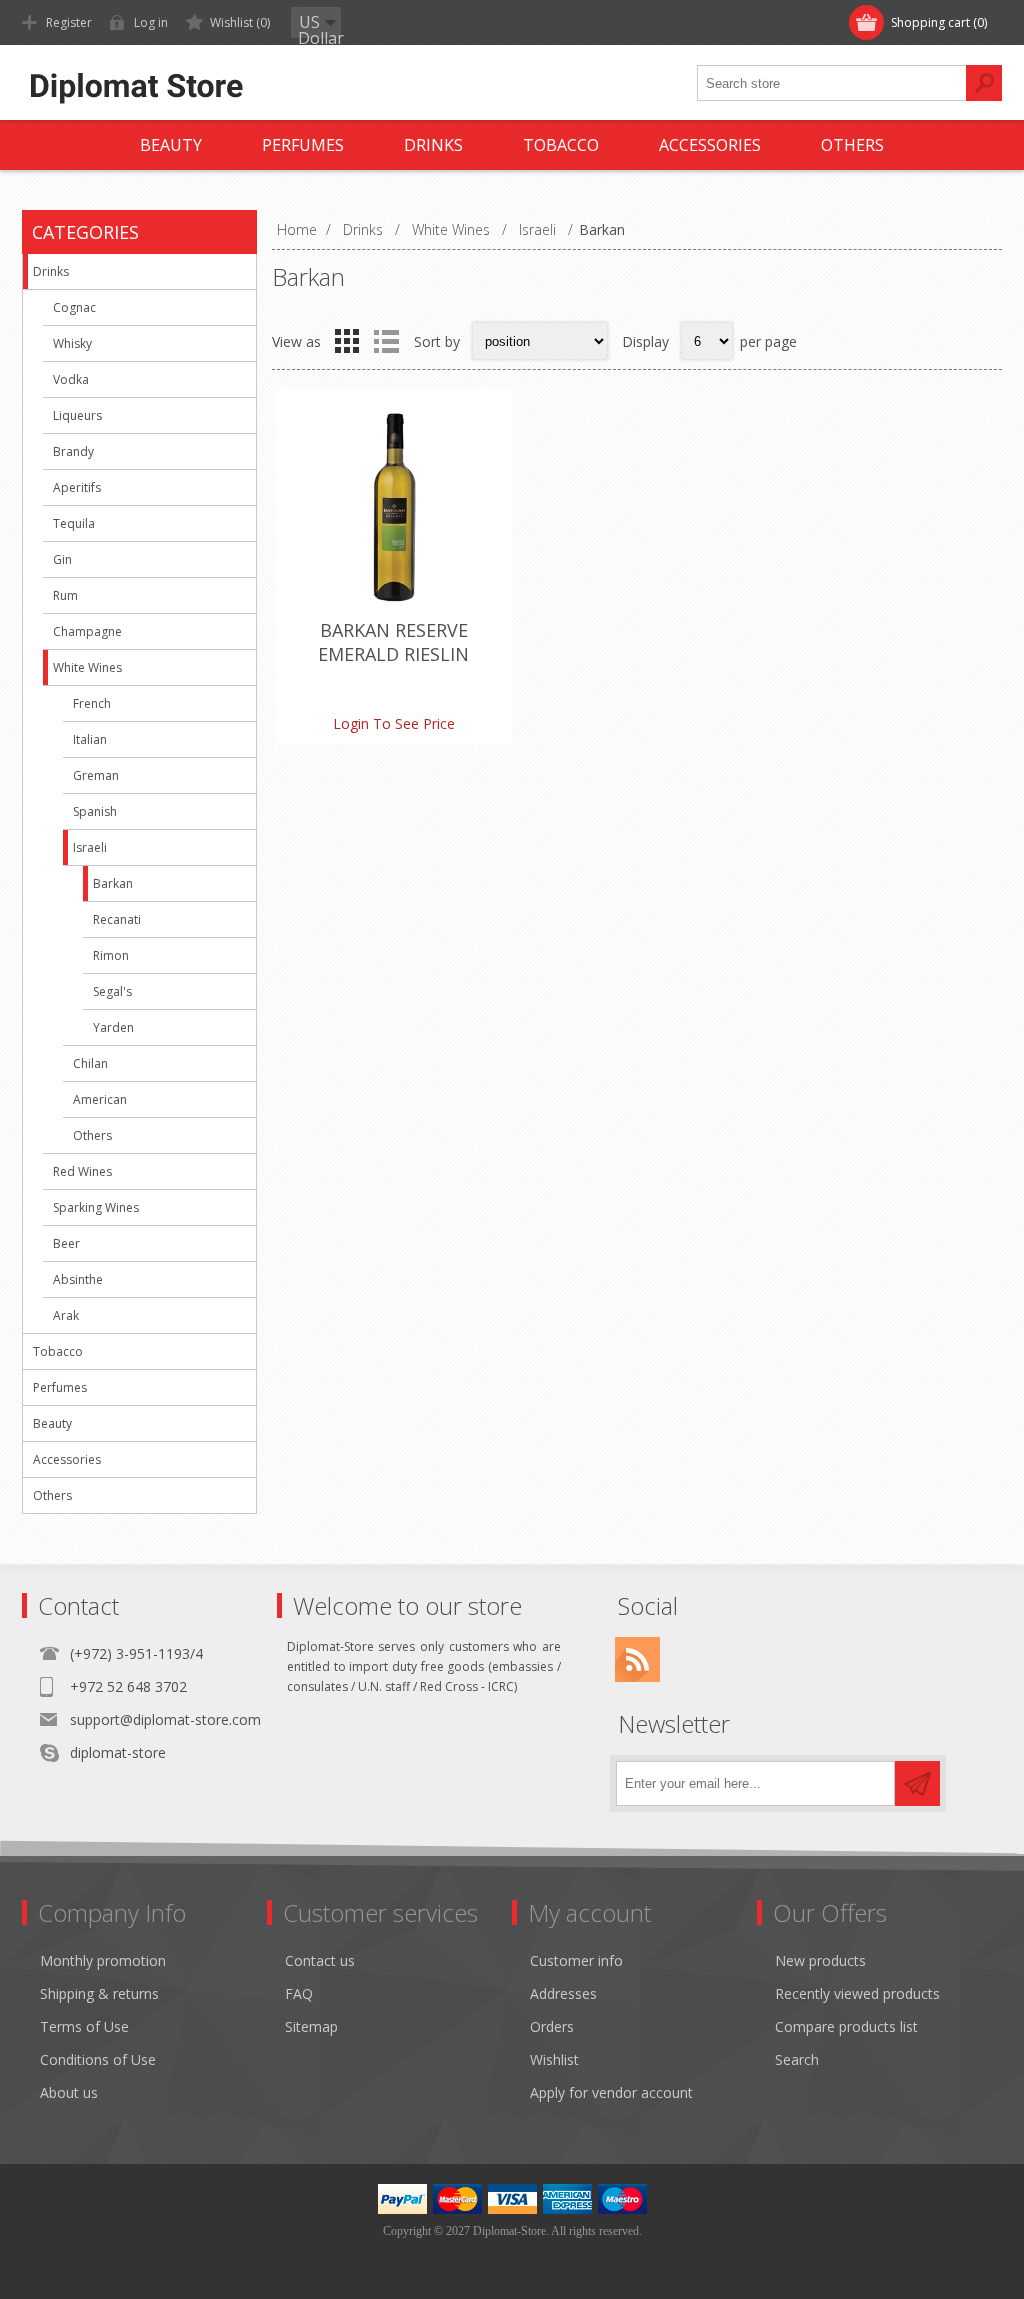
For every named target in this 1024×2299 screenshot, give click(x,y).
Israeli (90, 847)
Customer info (576, 1960)
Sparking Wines (96, 1207)
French (92, 703)
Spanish (95, 811)
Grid (347, 341)
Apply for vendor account (611, 2092)
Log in (151, 22)
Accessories (67, 1459)
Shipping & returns (99, 1993)
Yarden (113, 1027)
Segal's (112, 991)
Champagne (87, 631)
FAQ (299, 1993)
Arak (66, 1315)
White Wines (87, 667)
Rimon (111, 955)
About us (69, 2092)
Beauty (52, 1423)
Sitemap (311, 2026)
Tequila (74, 523)
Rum (65, 595)
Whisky (72, 343)
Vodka (71, 379)
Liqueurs (77, 415)
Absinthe (78, 1279)
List (386, 341)
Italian (90, 739)
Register (69, 22)
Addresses (563, 1993)
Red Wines (82, 1171)
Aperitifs (77, 487)
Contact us (320, 1960)
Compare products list (846, 2026)
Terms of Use (84, 2026)
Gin (62, 559)
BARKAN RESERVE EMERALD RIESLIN (393, 642)
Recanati (117, 919)
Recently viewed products (857, 1993)
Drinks (51, 271)
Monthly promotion (103, 1960)
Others (92, 1135)
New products (820, 1960)
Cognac (74, 307)
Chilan (90, 1063)
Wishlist (554, 2059)
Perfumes (60, 1387)
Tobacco (58, 1351)
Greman (96, 775)
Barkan (113, 883)
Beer (66, 1243)
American (100, 1099)
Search (797, 2059)
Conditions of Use (98, 2059)
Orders (552, 2026)
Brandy (73, 451)
